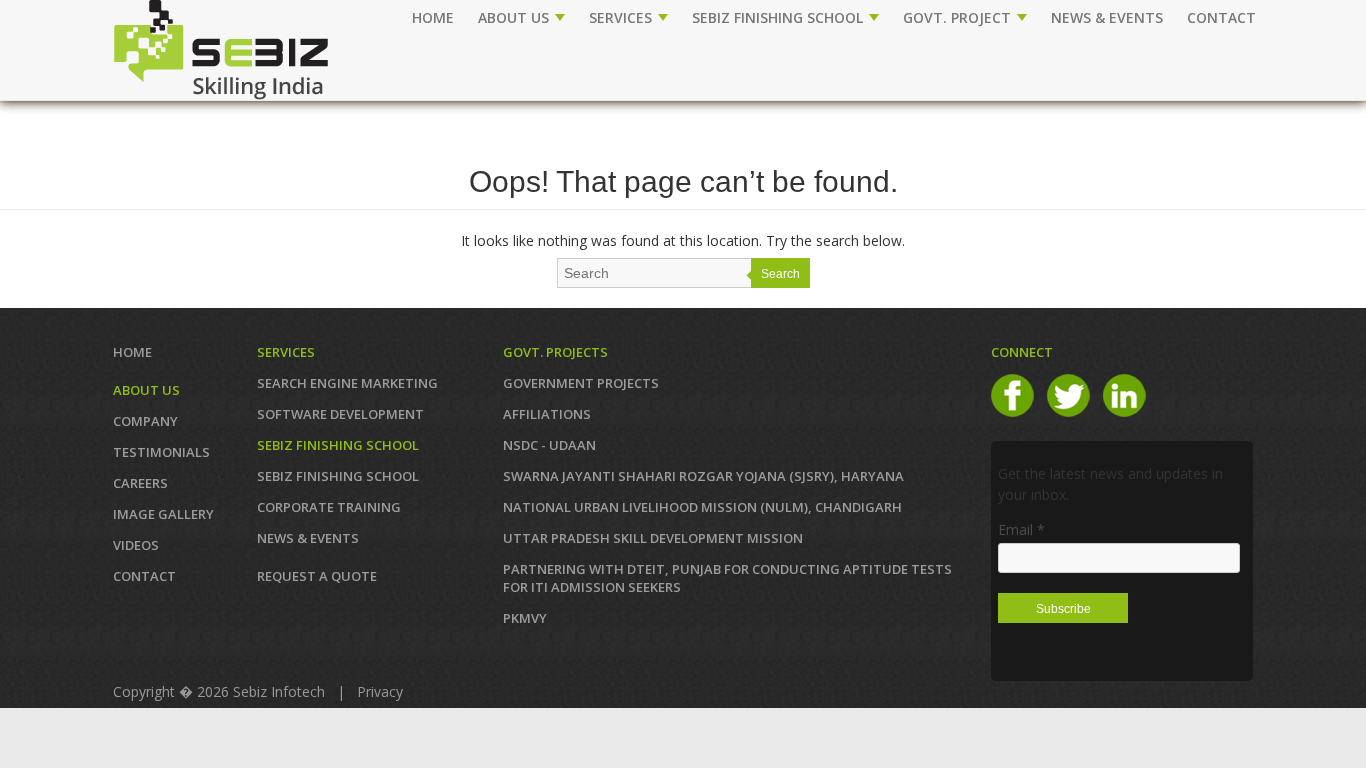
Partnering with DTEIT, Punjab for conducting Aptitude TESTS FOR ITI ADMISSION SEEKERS (727, 578)
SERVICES (622, 17)
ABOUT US (515, 17)
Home (433, 17)
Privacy (380, 691)
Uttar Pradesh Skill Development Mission (653, 538)
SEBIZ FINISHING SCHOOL (779, 17)
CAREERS (140, 483)
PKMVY (525, 618)
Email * (1021, 529)
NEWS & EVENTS (1107, 17)
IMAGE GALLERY (163, 514)
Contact (144, 576)
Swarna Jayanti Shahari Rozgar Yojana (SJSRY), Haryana (703, 476)
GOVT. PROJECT (959, 17)
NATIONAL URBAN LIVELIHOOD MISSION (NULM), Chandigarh (702, 507)
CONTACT (1221, 17)
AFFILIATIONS (547, 414)
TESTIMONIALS (161, 452)
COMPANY (145, 421)
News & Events (308, 538)
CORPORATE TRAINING (329, 507)
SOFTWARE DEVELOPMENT (340, 414)
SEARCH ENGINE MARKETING (347, 383)
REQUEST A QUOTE (317, 576)
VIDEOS (136, 545)
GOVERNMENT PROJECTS (581, 383)
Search (780, 274)
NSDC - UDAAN (549, 445)
